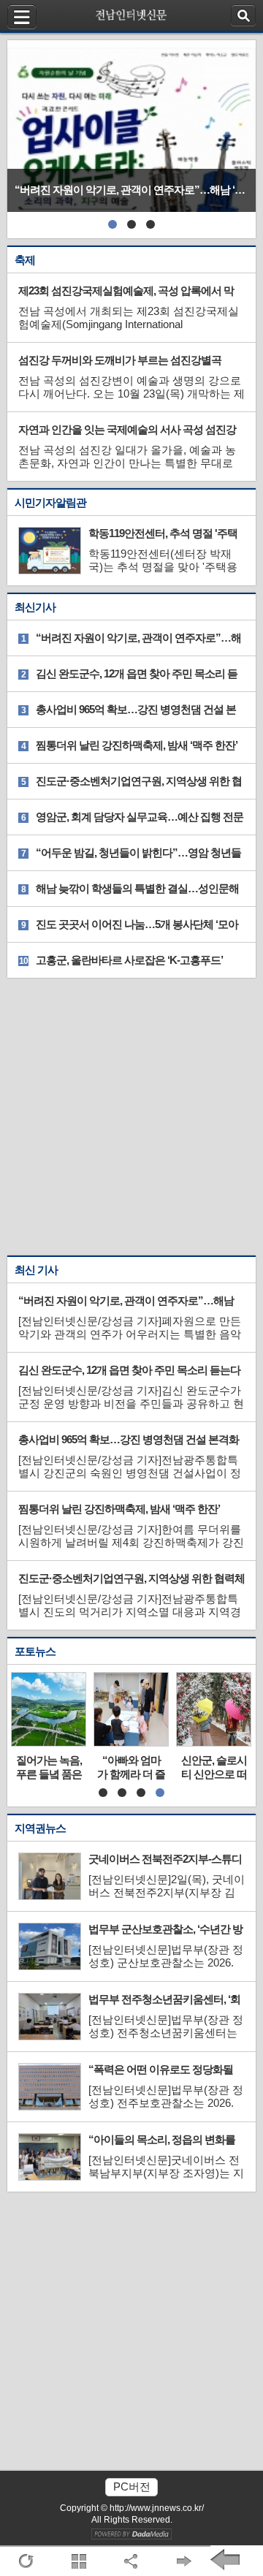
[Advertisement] (131, 1117)
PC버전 (132, 2486)
